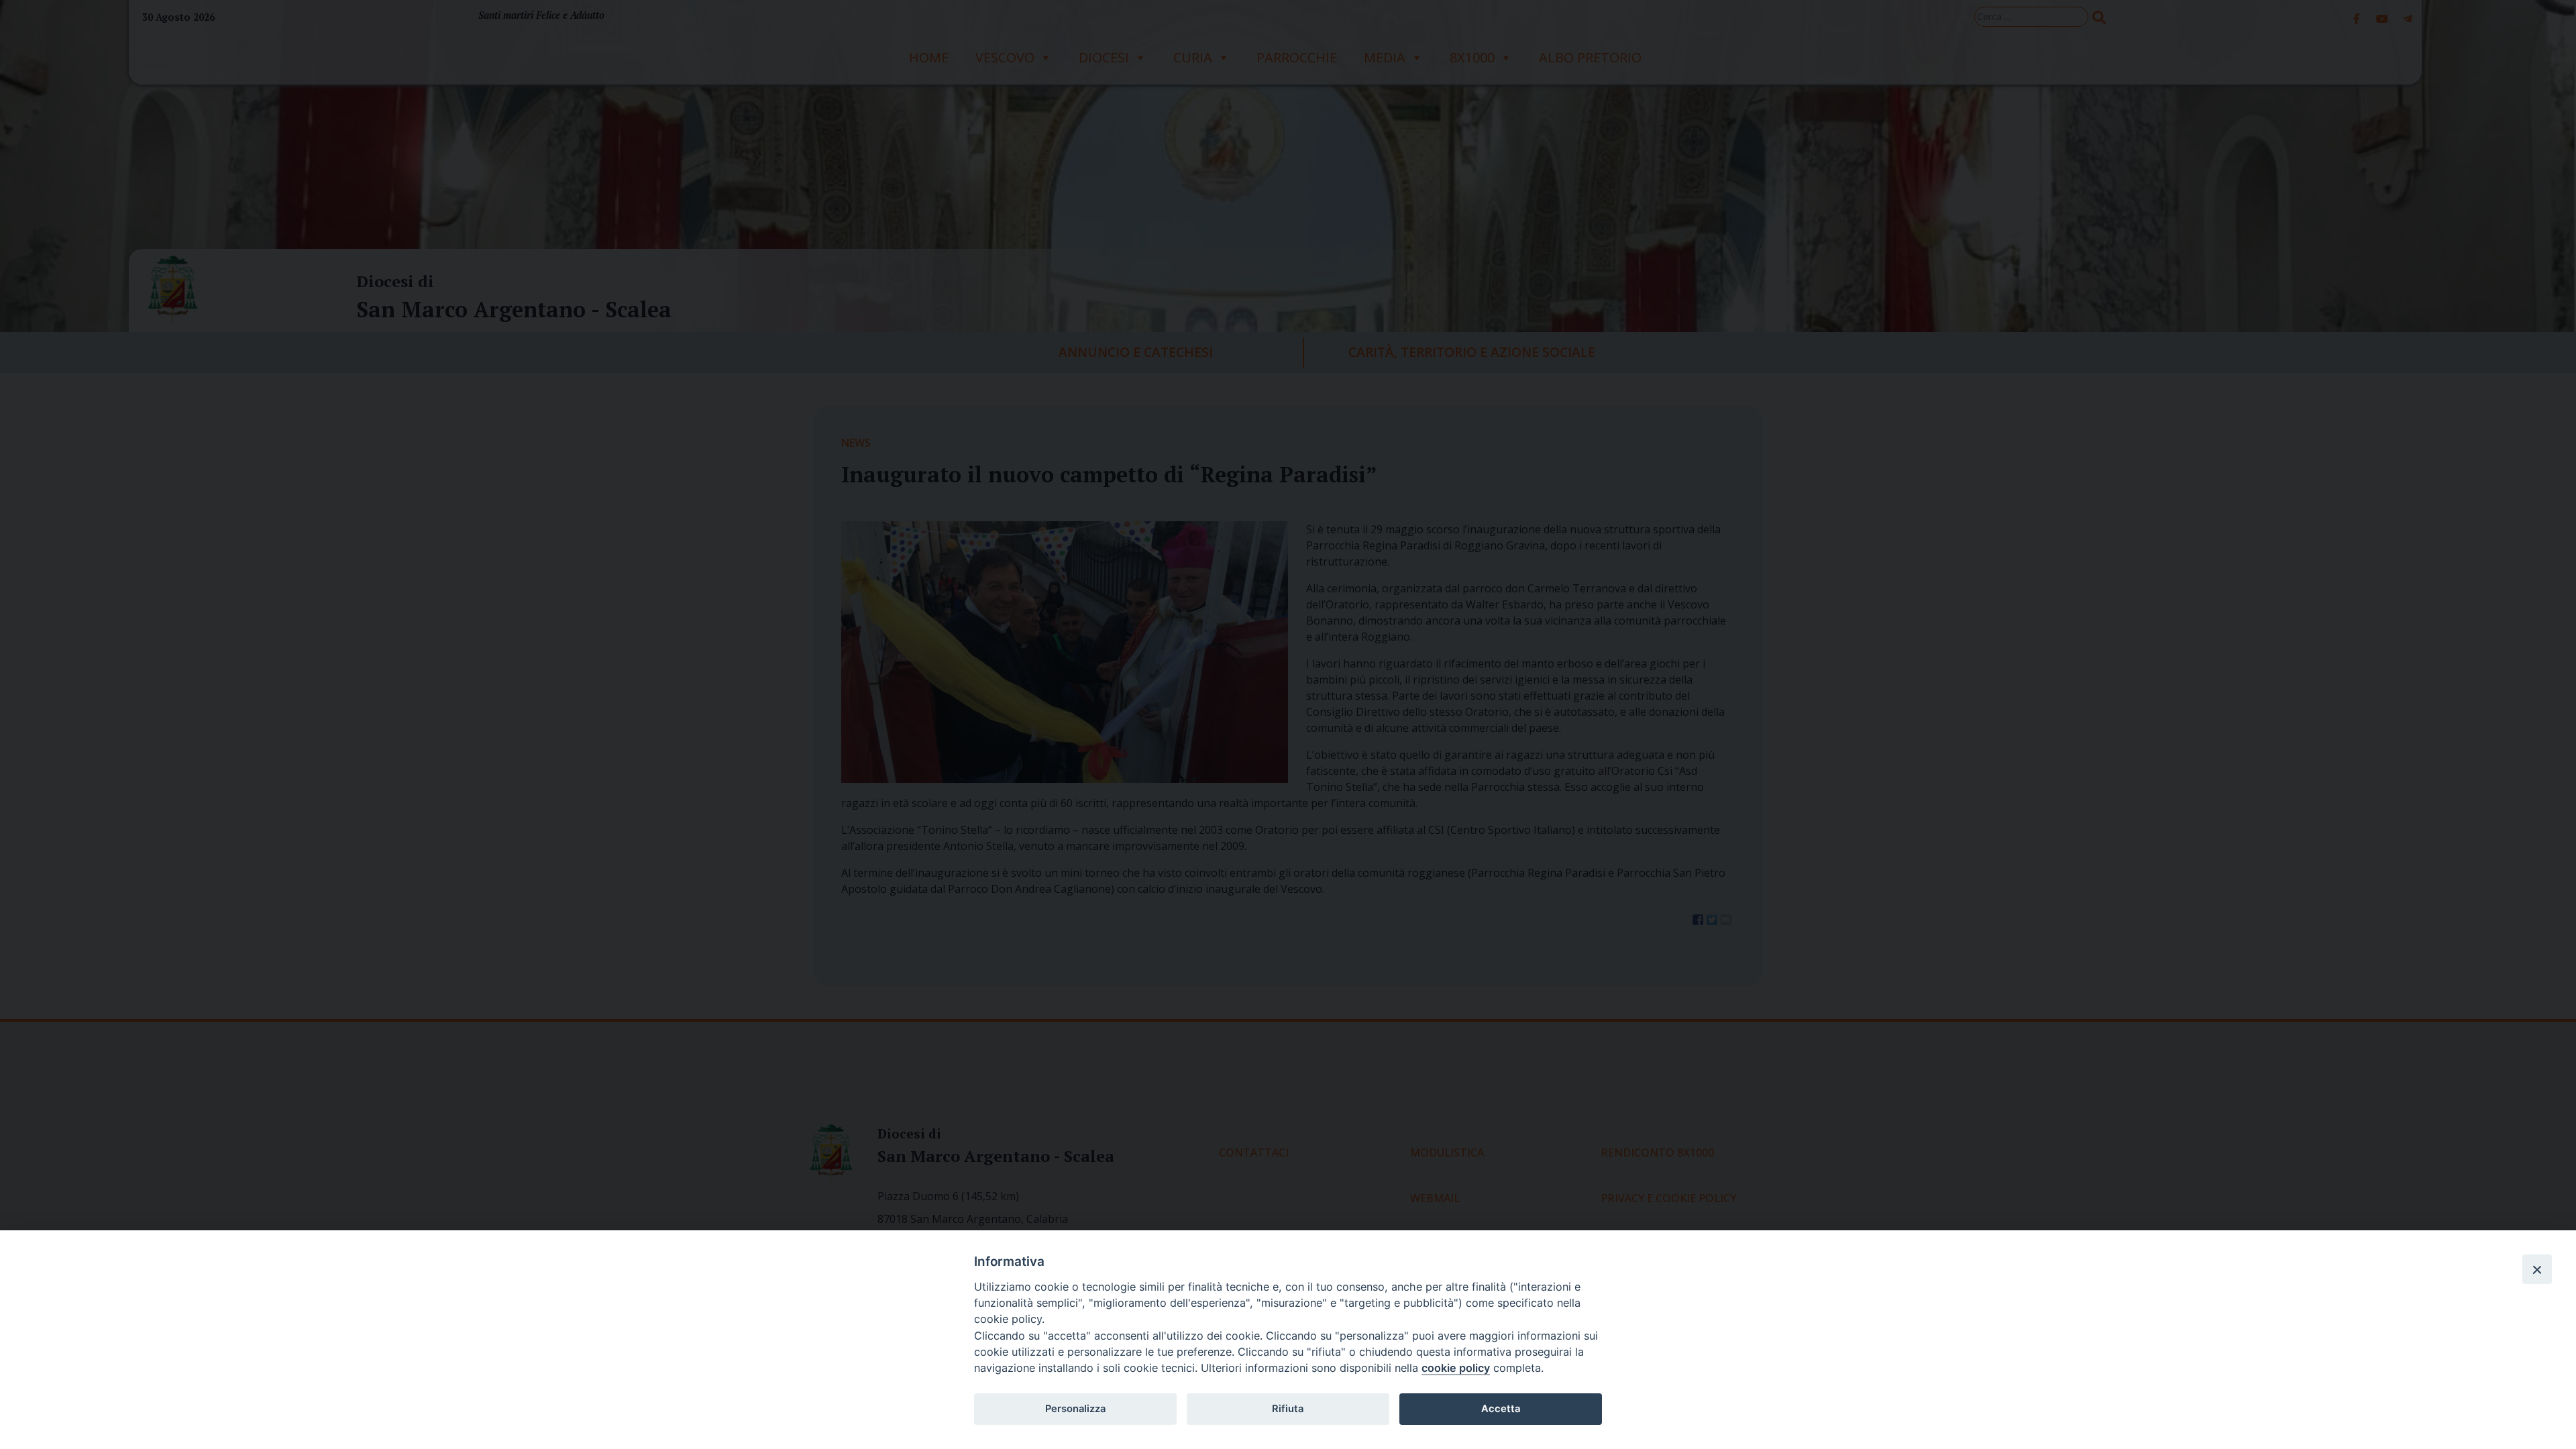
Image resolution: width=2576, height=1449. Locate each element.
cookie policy (1456, 1368)
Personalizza (1075, 1409)
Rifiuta (1288, 1409)
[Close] (2537, 1269)
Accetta (1501, 1409)
